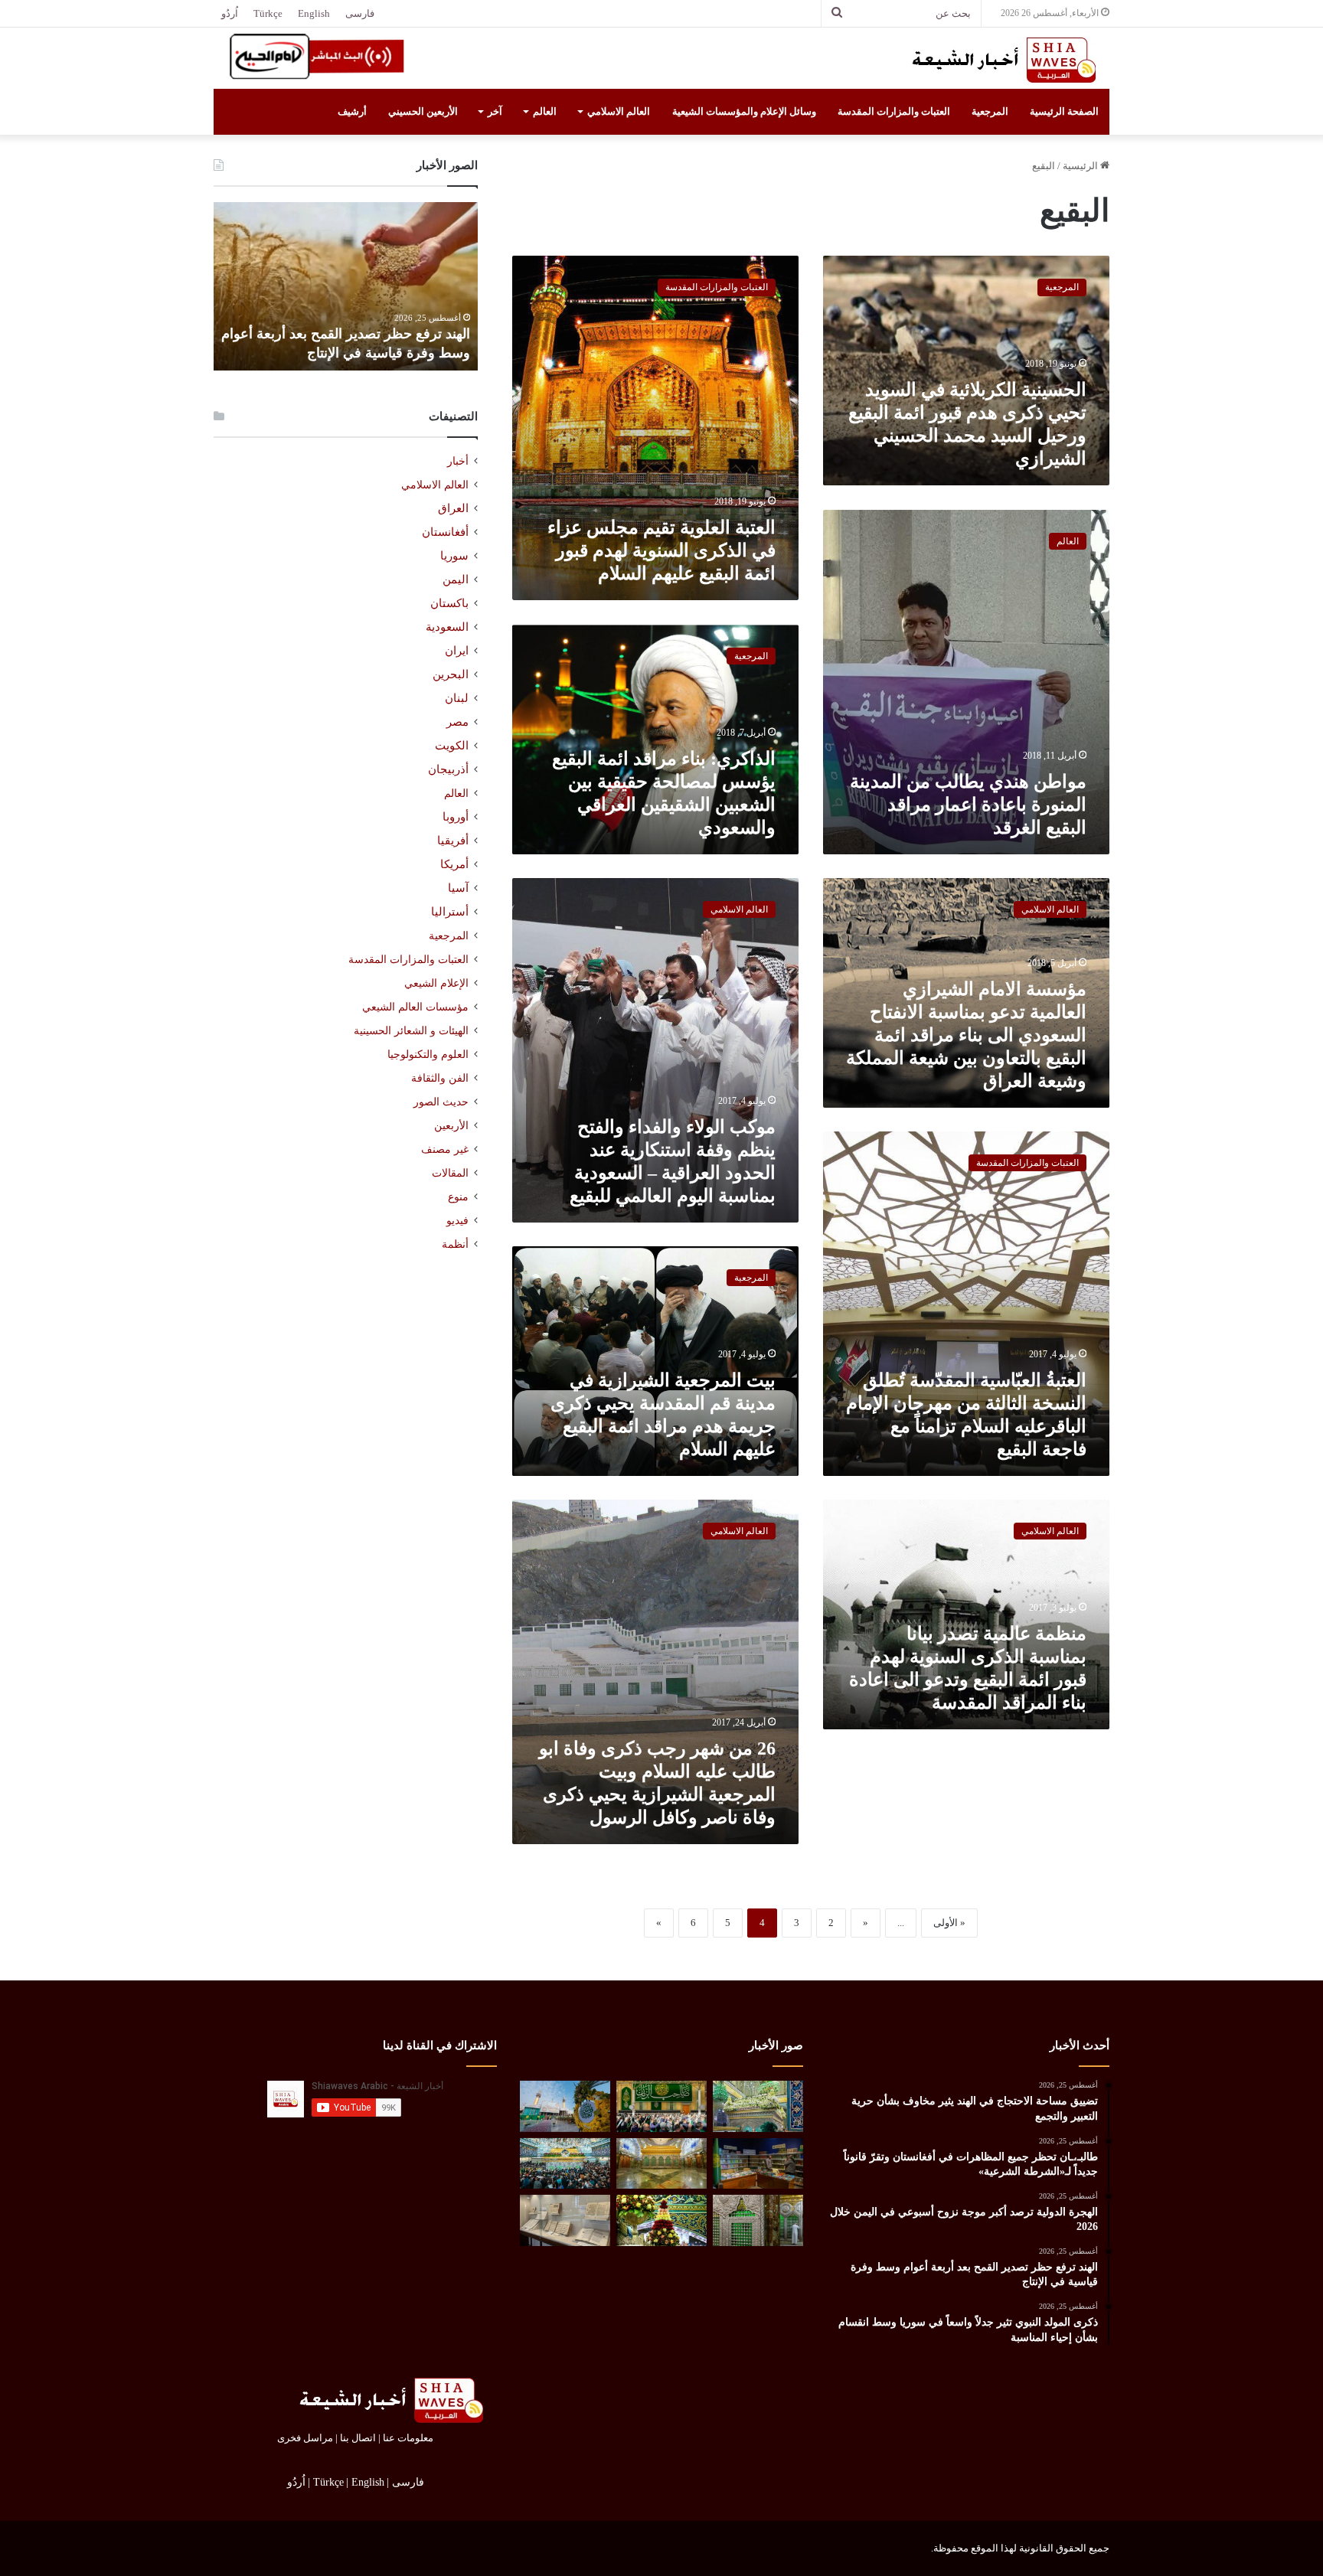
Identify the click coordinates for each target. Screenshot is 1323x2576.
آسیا (458, 888)
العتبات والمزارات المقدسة (894, 111)
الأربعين (451, 1126)
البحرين (451, 674)
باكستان (449, 603)
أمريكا (454, 864)
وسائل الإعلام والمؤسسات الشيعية (744, 111)
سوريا (454, 556)
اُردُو (230, 13)
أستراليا (450, 912)
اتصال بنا (358, 2438)
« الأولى (949, 1923)
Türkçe (268, 13)
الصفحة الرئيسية (1064, 111)
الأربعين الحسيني (423, 111)
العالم (545, 111)
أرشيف (352, 111)
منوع (458, 1197)
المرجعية (990, 111)
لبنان (457, 698)
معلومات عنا (408, 2438)
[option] (346, 286)
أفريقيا (453, 841)
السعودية (447, 627)
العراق (453, 508)
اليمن (456, 580)
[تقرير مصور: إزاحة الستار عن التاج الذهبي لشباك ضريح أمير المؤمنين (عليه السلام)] (661, 2164)
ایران (457, 651)
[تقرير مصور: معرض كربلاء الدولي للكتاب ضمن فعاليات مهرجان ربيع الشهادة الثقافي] (758, 2164)
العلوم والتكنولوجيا (428, 1054)
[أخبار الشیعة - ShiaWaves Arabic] (998, 60)
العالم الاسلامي (619, 111)
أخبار (458, 461)
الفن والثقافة (440, 1078)
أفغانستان (445, 532)
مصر (457, 722)
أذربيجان (448, 769)
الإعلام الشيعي (436, 983)
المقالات (450, 1173)
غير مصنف (445, 1149)
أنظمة (455, 1244)
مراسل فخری (305, 2438)
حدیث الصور (441, 1102)
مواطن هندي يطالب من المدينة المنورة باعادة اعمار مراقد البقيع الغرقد (968, 805)
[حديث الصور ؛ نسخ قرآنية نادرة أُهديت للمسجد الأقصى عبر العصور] (565, 2220)
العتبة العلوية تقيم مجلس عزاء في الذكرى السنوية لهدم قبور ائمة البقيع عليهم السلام (661, 550)
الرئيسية (1081, 166)
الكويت (452, 746)
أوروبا (456, 817)
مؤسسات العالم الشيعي (415, 1007)
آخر (495, 111)
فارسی (360, 13)
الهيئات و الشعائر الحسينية (411, 1030)
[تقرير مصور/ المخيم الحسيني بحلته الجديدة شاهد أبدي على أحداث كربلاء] (758, 2220)
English (314, 13)
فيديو (457, 1221)
